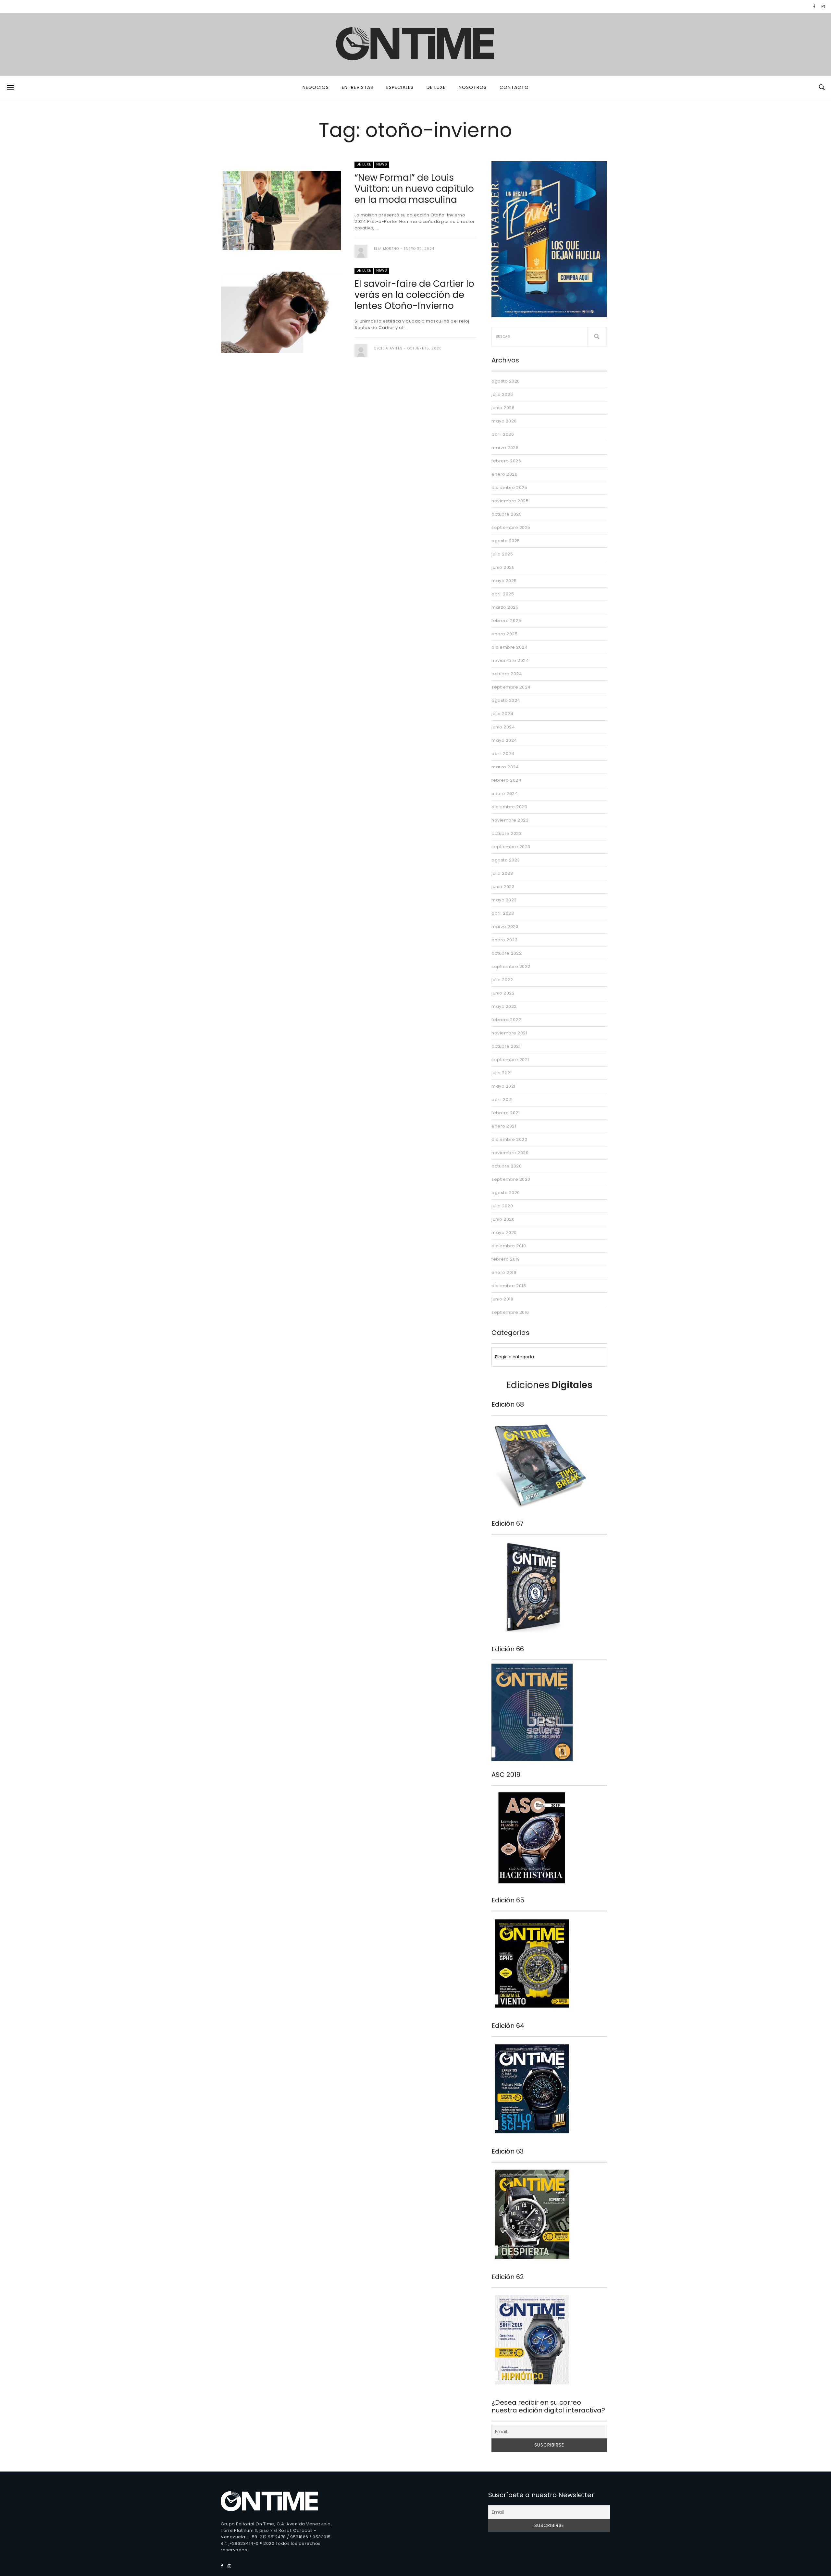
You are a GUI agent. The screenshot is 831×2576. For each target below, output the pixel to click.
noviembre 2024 (510, 660)
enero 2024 (505, 794)
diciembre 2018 (509, 1286)
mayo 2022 (504, 1006)
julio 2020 (502, 1206)
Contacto (514, 87)
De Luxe (436, 87)
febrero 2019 (506, 1259)
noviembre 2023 (510, 820)
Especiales (400, 87)
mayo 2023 (504, 900)
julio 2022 (502, 980)
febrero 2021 (506, 1113)
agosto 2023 (506, 860)
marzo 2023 (505, 927)
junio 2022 (503, 993)
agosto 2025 (506, 541)
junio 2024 (503, 727)
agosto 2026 (506, 381)
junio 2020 (503, 1219)
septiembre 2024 (511, 687)
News (382, 164)
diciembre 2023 (509, 807)
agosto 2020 (506, 1193)
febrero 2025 (506, 621)
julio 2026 (502, 394)
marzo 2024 (505, 767)
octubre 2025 (507, 514)
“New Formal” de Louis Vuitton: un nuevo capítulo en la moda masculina (414, 189)
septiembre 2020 (511, 1179)
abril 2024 (503, 754)
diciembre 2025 (509, 488)
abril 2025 (503, 594)
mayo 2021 (503, 1086)
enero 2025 (504, 634)
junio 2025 (503, 567)
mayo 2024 (504, 740)
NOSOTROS (473, 87)
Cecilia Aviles (388, 348)
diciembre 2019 (509, 1246)
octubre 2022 (507, 953)
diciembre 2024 (509, 647)
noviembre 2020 (510, 1153)
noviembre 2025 (510, 501)
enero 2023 (504, 940)
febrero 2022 (506, 1020)
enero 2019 (504, 1272)
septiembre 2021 (510, 1060)
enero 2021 (504, 1126)
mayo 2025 (504, 581)
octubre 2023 (507, 833)
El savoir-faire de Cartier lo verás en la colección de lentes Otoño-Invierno (414, 295)
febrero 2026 (506, 461)
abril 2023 (503, 913)
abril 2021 (502, 1099)
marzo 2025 (505, 607)
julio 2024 (502, 714)
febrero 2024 (506, 780)
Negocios (316, 87)
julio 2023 (502, 873)
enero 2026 (504, 474)
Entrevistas (358, 87)
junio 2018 (502, 1299)
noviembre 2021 (509, 1033)
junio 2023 (503, 887)
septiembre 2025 (511, 527)
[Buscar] (597, 337)
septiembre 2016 (510, 1312)
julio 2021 (502, 1073)
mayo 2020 (504, 1233)
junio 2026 (503, 408)
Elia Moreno (386, 249)
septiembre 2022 (511, 966)
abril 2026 (503, 434)
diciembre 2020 (509, 1139)
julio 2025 (502, 554)
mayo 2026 (504, 421)
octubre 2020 (507, 1166)
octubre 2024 (507, 674)
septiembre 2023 (511, 847)
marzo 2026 (505, 448)
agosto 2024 (506, 700)
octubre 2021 (506, 1046)
